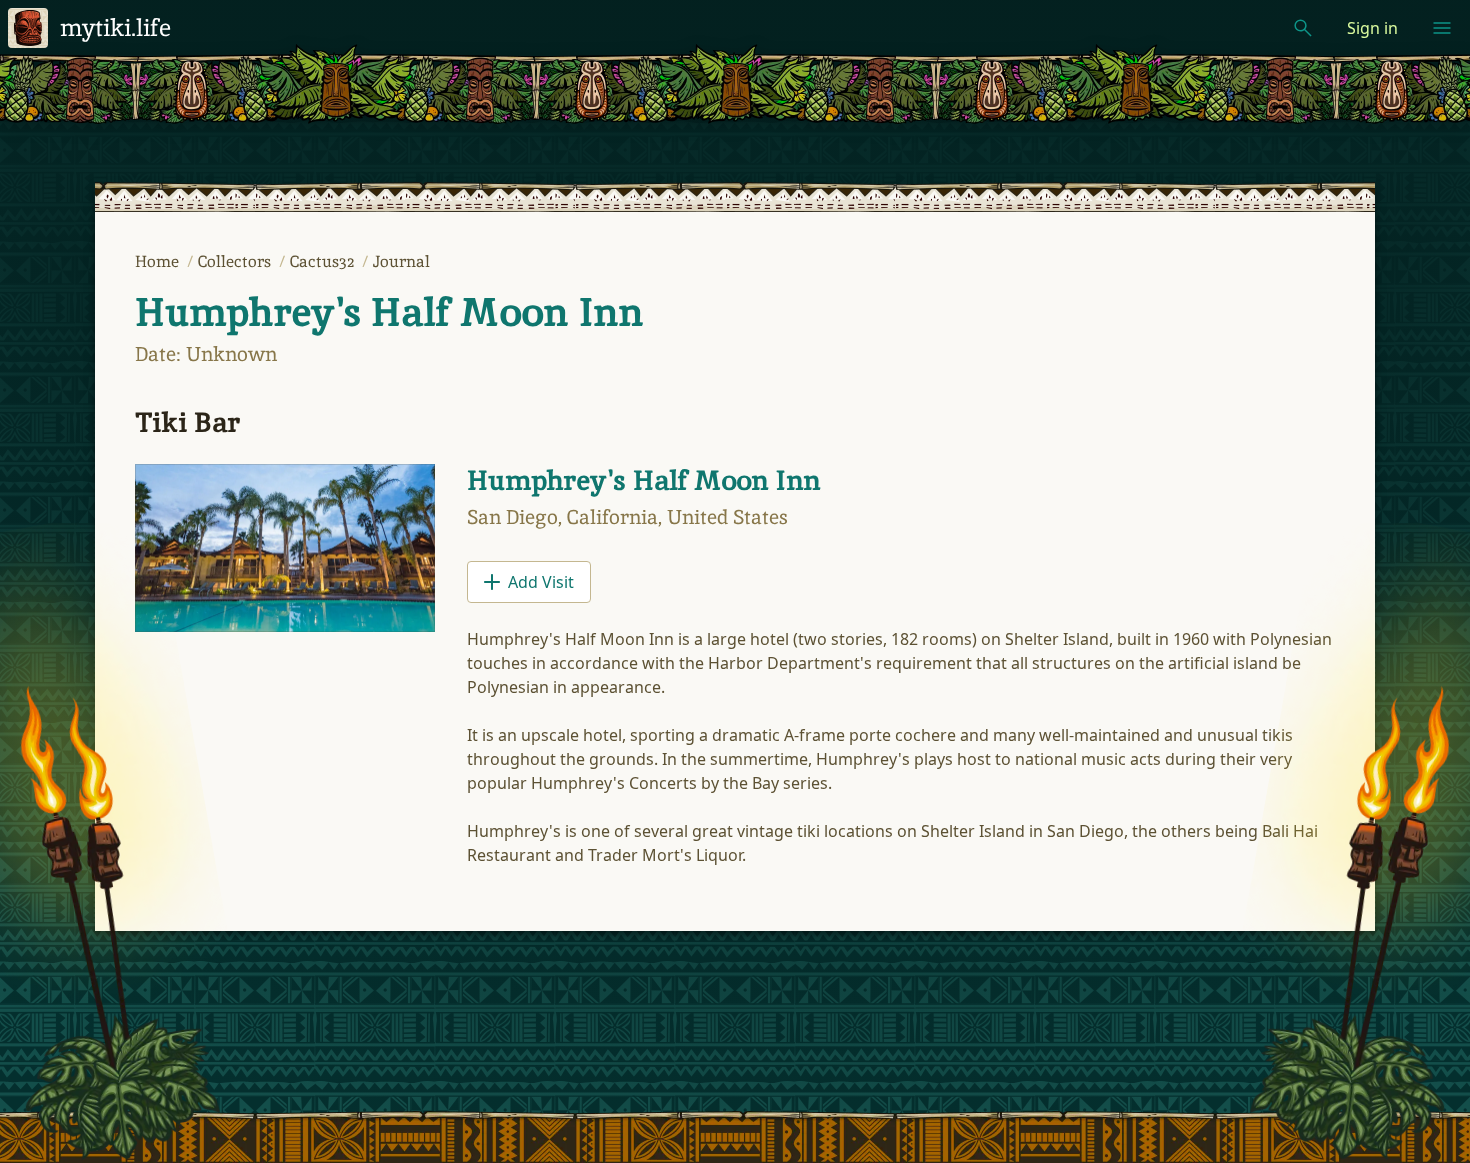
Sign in (1372, 28)
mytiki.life (115, 27)
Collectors (236, 261)
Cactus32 (324, 261)
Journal (401, 261)
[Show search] (1303, 28)
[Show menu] (1442, 28)
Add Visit (541, 582)
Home (159, 261)
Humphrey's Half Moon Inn (389, 312)
